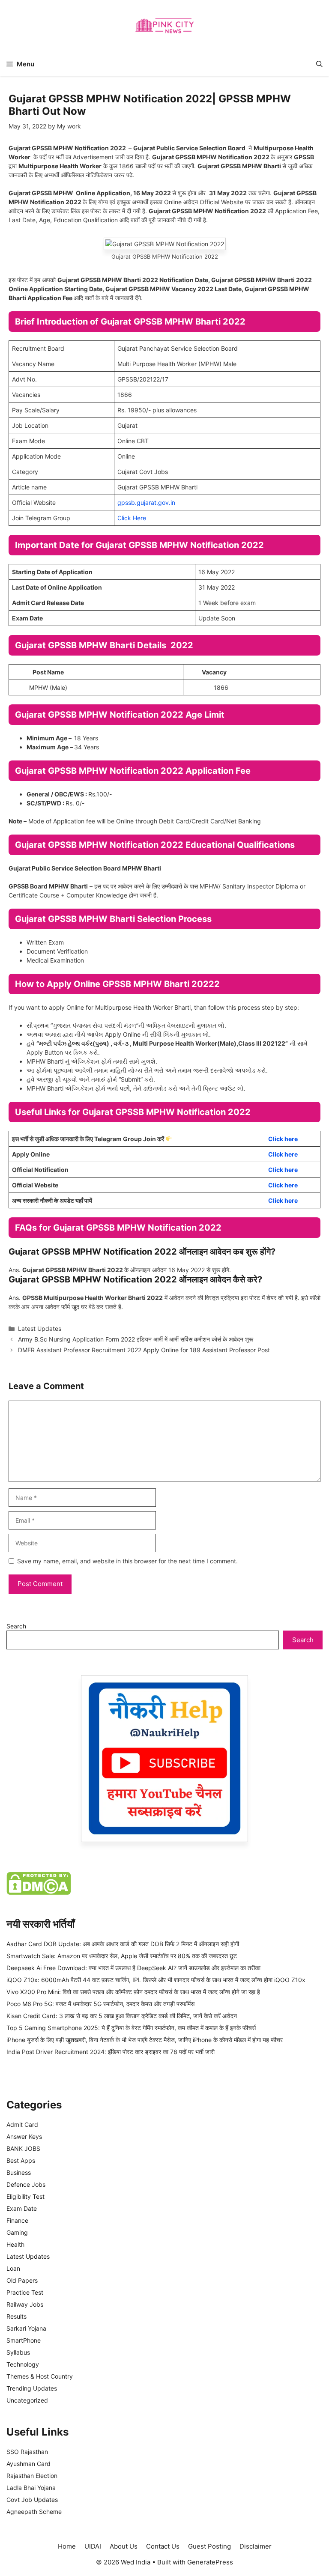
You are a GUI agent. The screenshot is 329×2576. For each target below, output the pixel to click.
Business (19, 2172)
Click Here (132, 518)
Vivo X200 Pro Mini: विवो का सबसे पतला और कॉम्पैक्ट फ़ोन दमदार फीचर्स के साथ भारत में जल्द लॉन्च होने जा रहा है (133, 1992)
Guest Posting (209, 2546)
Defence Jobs (26, 2184)
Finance (17, 2220)
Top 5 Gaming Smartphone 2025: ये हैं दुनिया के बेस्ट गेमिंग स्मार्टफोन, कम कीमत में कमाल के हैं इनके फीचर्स (131, 2028)
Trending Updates (32, 2388)
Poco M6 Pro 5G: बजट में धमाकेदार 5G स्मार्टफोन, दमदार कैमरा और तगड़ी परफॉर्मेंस (100, 2004)
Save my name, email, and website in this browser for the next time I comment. (127, 1561)
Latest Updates (40, 1328)
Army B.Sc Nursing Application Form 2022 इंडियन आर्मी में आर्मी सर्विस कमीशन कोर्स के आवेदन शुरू (136, 1339)
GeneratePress (210, 2562)
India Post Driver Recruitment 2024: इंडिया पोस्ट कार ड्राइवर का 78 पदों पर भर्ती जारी (111, 2052)
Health (15, 2244)
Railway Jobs (25, 2304)
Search (16, 1626)
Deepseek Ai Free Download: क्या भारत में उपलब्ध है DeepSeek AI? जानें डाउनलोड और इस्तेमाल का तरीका (133, 1968)
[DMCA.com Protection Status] (39, 1892)
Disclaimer (256, 2546)
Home (67, 2546)
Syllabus (18, 2352)
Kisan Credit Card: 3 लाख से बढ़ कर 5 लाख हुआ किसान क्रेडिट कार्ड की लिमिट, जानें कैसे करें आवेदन (122, 2016)
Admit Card (22, 2124)
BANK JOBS (23, 2148)
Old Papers (22, 2280)
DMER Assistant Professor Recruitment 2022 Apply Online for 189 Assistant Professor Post (144, 1350)
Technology (23, 2364)
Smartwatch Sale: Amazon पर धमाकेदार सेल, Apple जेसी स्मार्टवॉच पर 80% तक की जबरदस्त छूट (122, 1956)
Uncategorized (27, 2400)
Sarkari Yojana (26, 2328)
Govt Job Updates (32, 2500)
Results (16, 2316)
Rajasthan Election (32, 2476)
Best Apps (21, 2160)
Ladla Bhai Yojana (31, 2488)
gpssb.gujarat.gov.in (146, 502)
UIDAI (93, 2546)
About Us (124, 2546)
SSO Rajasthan (27, 2452)
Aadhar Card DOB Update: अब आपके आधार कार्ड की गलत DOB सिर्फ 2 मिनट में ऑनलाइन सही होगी (123, 1944)
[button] (319, 64)
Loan (13, 2268)
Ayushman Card (28, 2464)
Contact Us (163, 2546)
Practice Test (25, 2292)
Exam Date (22, 2208)
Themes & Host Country (40, 2376)
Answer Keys (24, 2136)
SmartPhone (24, 2340)
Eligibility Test (25, 2196)
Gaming (17, 2232)
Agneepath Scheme (34, 2512)
